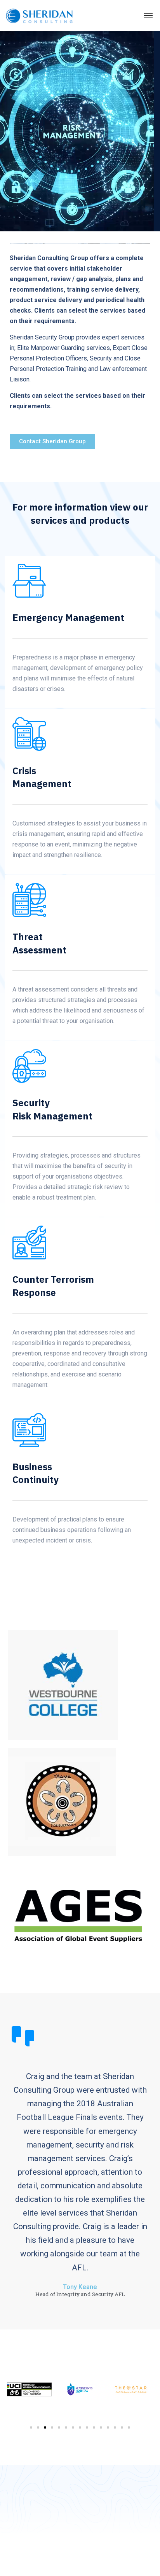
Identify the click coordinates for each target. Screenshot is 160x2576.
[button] (31, 2427)
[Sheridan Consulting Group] (39, 16)
